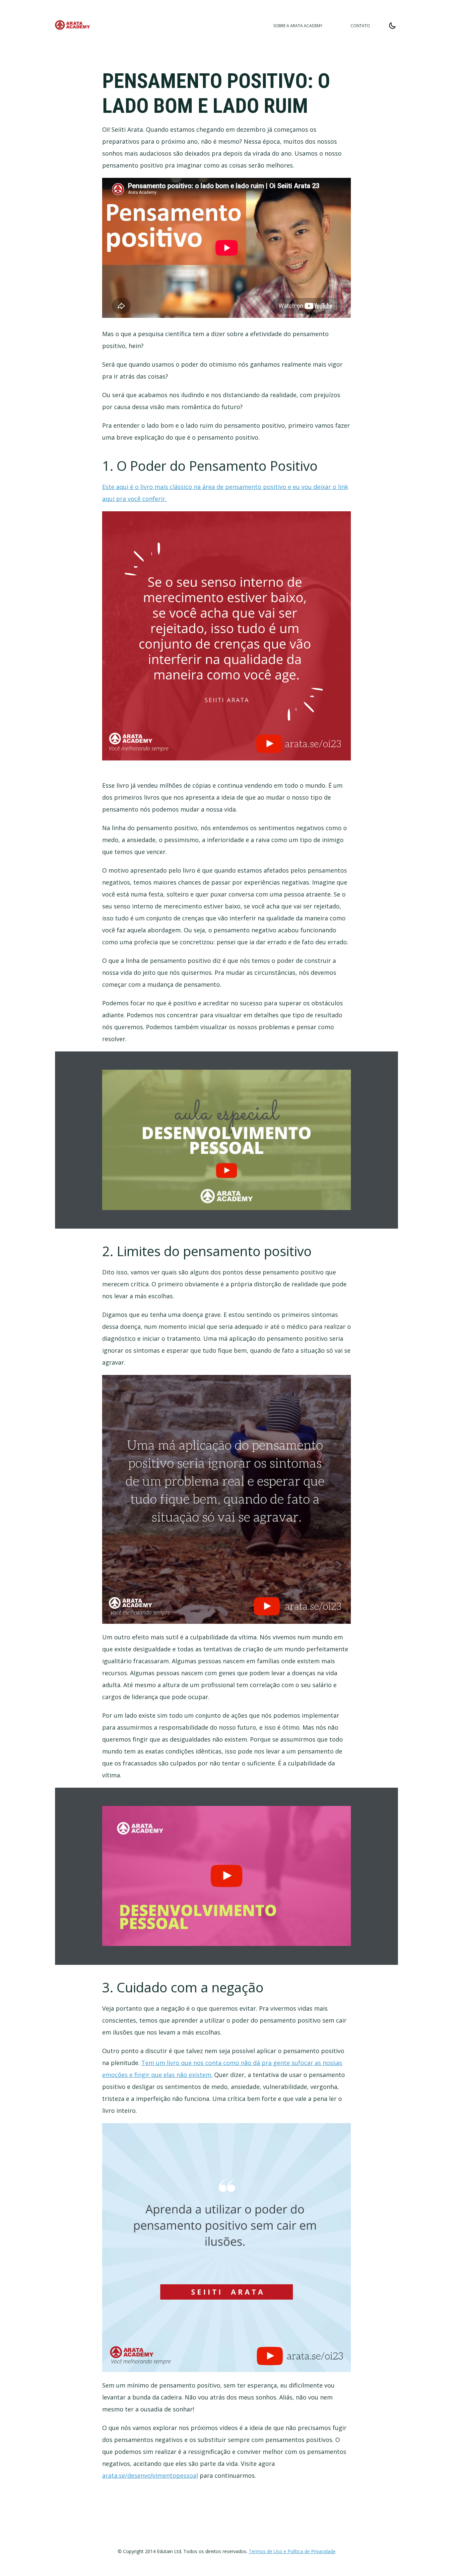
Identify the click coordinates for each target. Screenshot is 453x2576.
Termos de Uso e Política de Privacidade (292, 2551)
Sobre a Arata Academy (298, 26)
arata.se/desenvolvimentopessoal (150, 2475)
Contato (360, 26)
